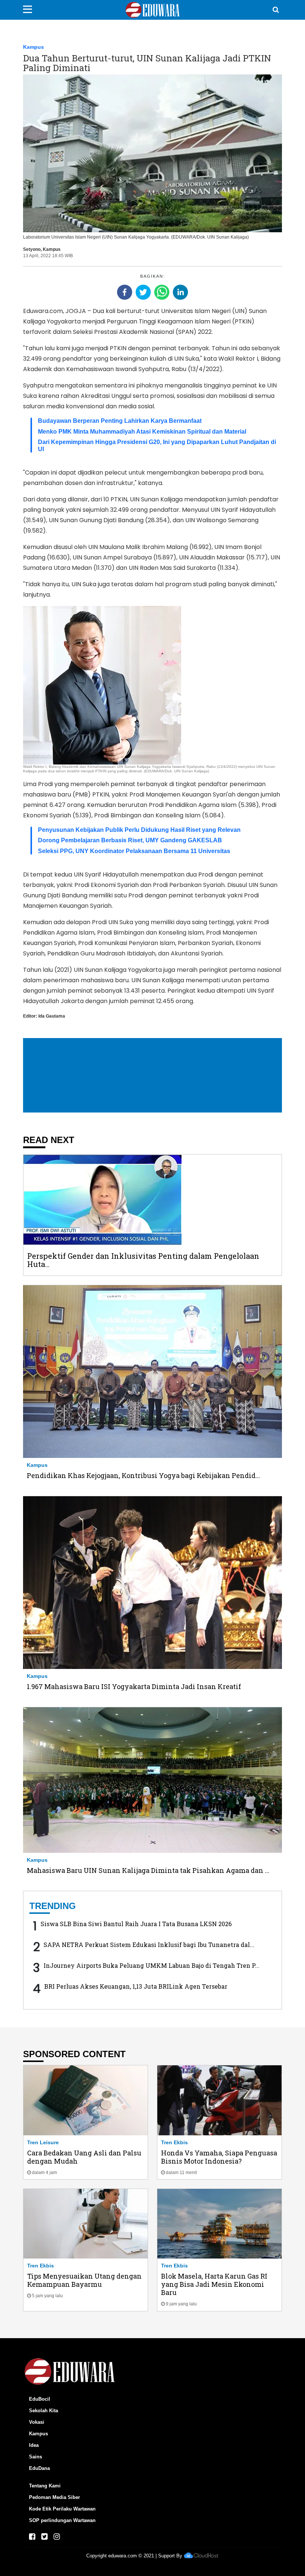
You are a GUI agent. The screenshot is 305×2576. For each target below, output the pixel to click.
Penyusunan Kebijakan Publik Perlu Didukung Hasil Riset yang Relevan (139, 830)
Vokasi (37, 2422)
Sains (36, 2457)
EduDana (39, 2468)
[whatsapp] (162, 292)
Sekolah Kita (44, 2411)
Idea (34, 2445)
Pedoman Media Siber (54, 2497)
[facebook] (125, 292)
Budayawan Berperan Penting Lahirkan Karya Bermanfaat (120, 421)
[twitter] (143, 292)
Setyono (32, 249)
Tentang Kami (45, 2486)
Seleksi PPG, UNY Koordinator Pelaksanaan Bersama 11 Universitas (134, 851)
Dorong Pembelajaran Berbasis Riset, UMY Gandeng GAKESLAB (130, 840)
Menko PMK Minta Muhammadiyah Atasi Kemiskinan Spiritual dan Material (142, 432)
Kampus (33, 47)
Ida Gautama (52, 1016)
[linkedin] (180, 292)
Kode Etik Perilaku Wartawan (62, 2509)
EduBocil (40, 2399)
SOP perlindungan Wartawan (62, 2520)
